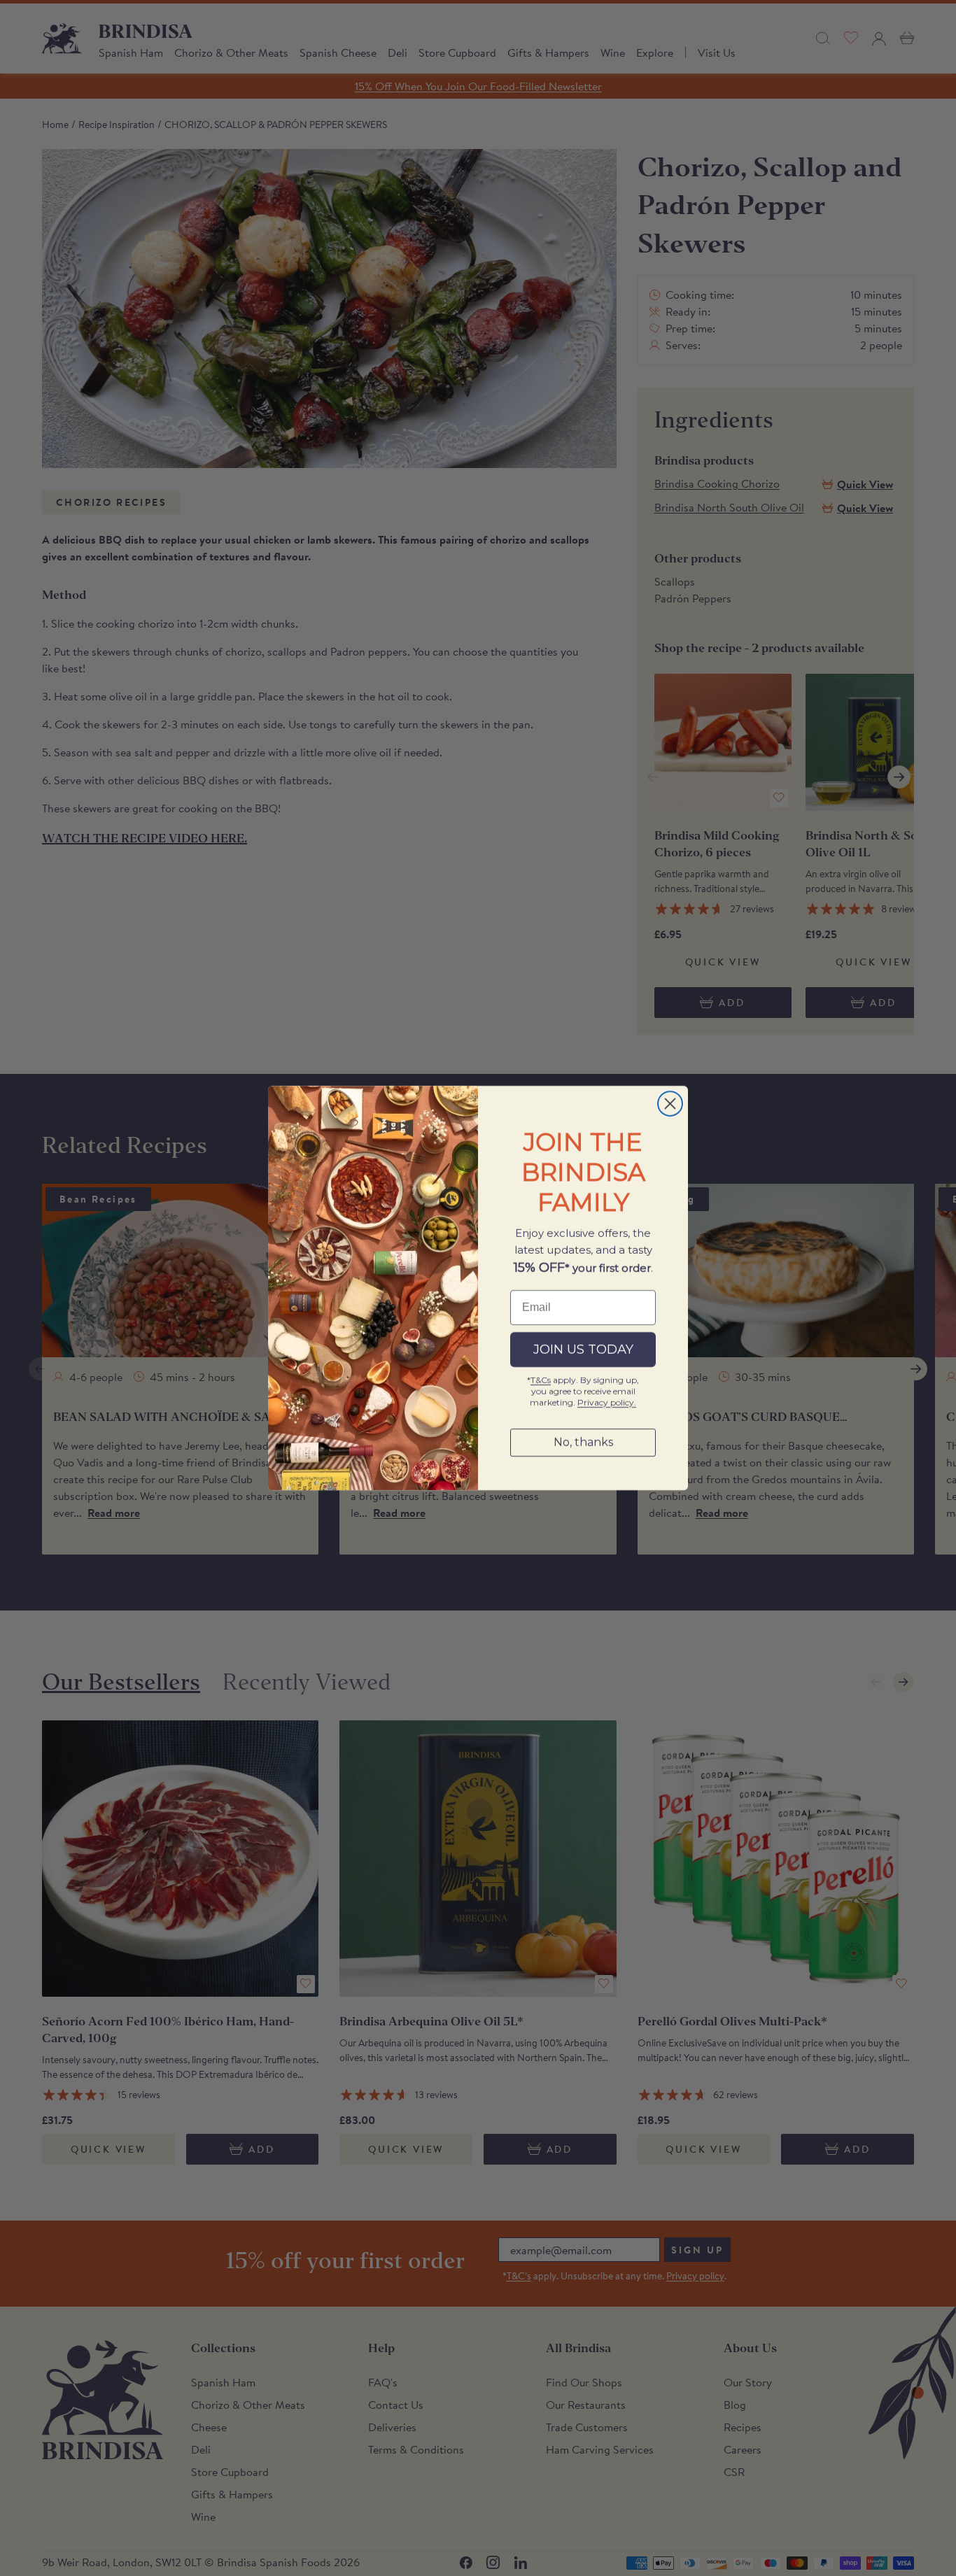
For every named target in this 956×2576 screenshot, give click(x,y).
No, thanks (583, 1442)
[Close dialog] (670, 1104)
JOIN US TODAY (583, 1350)
